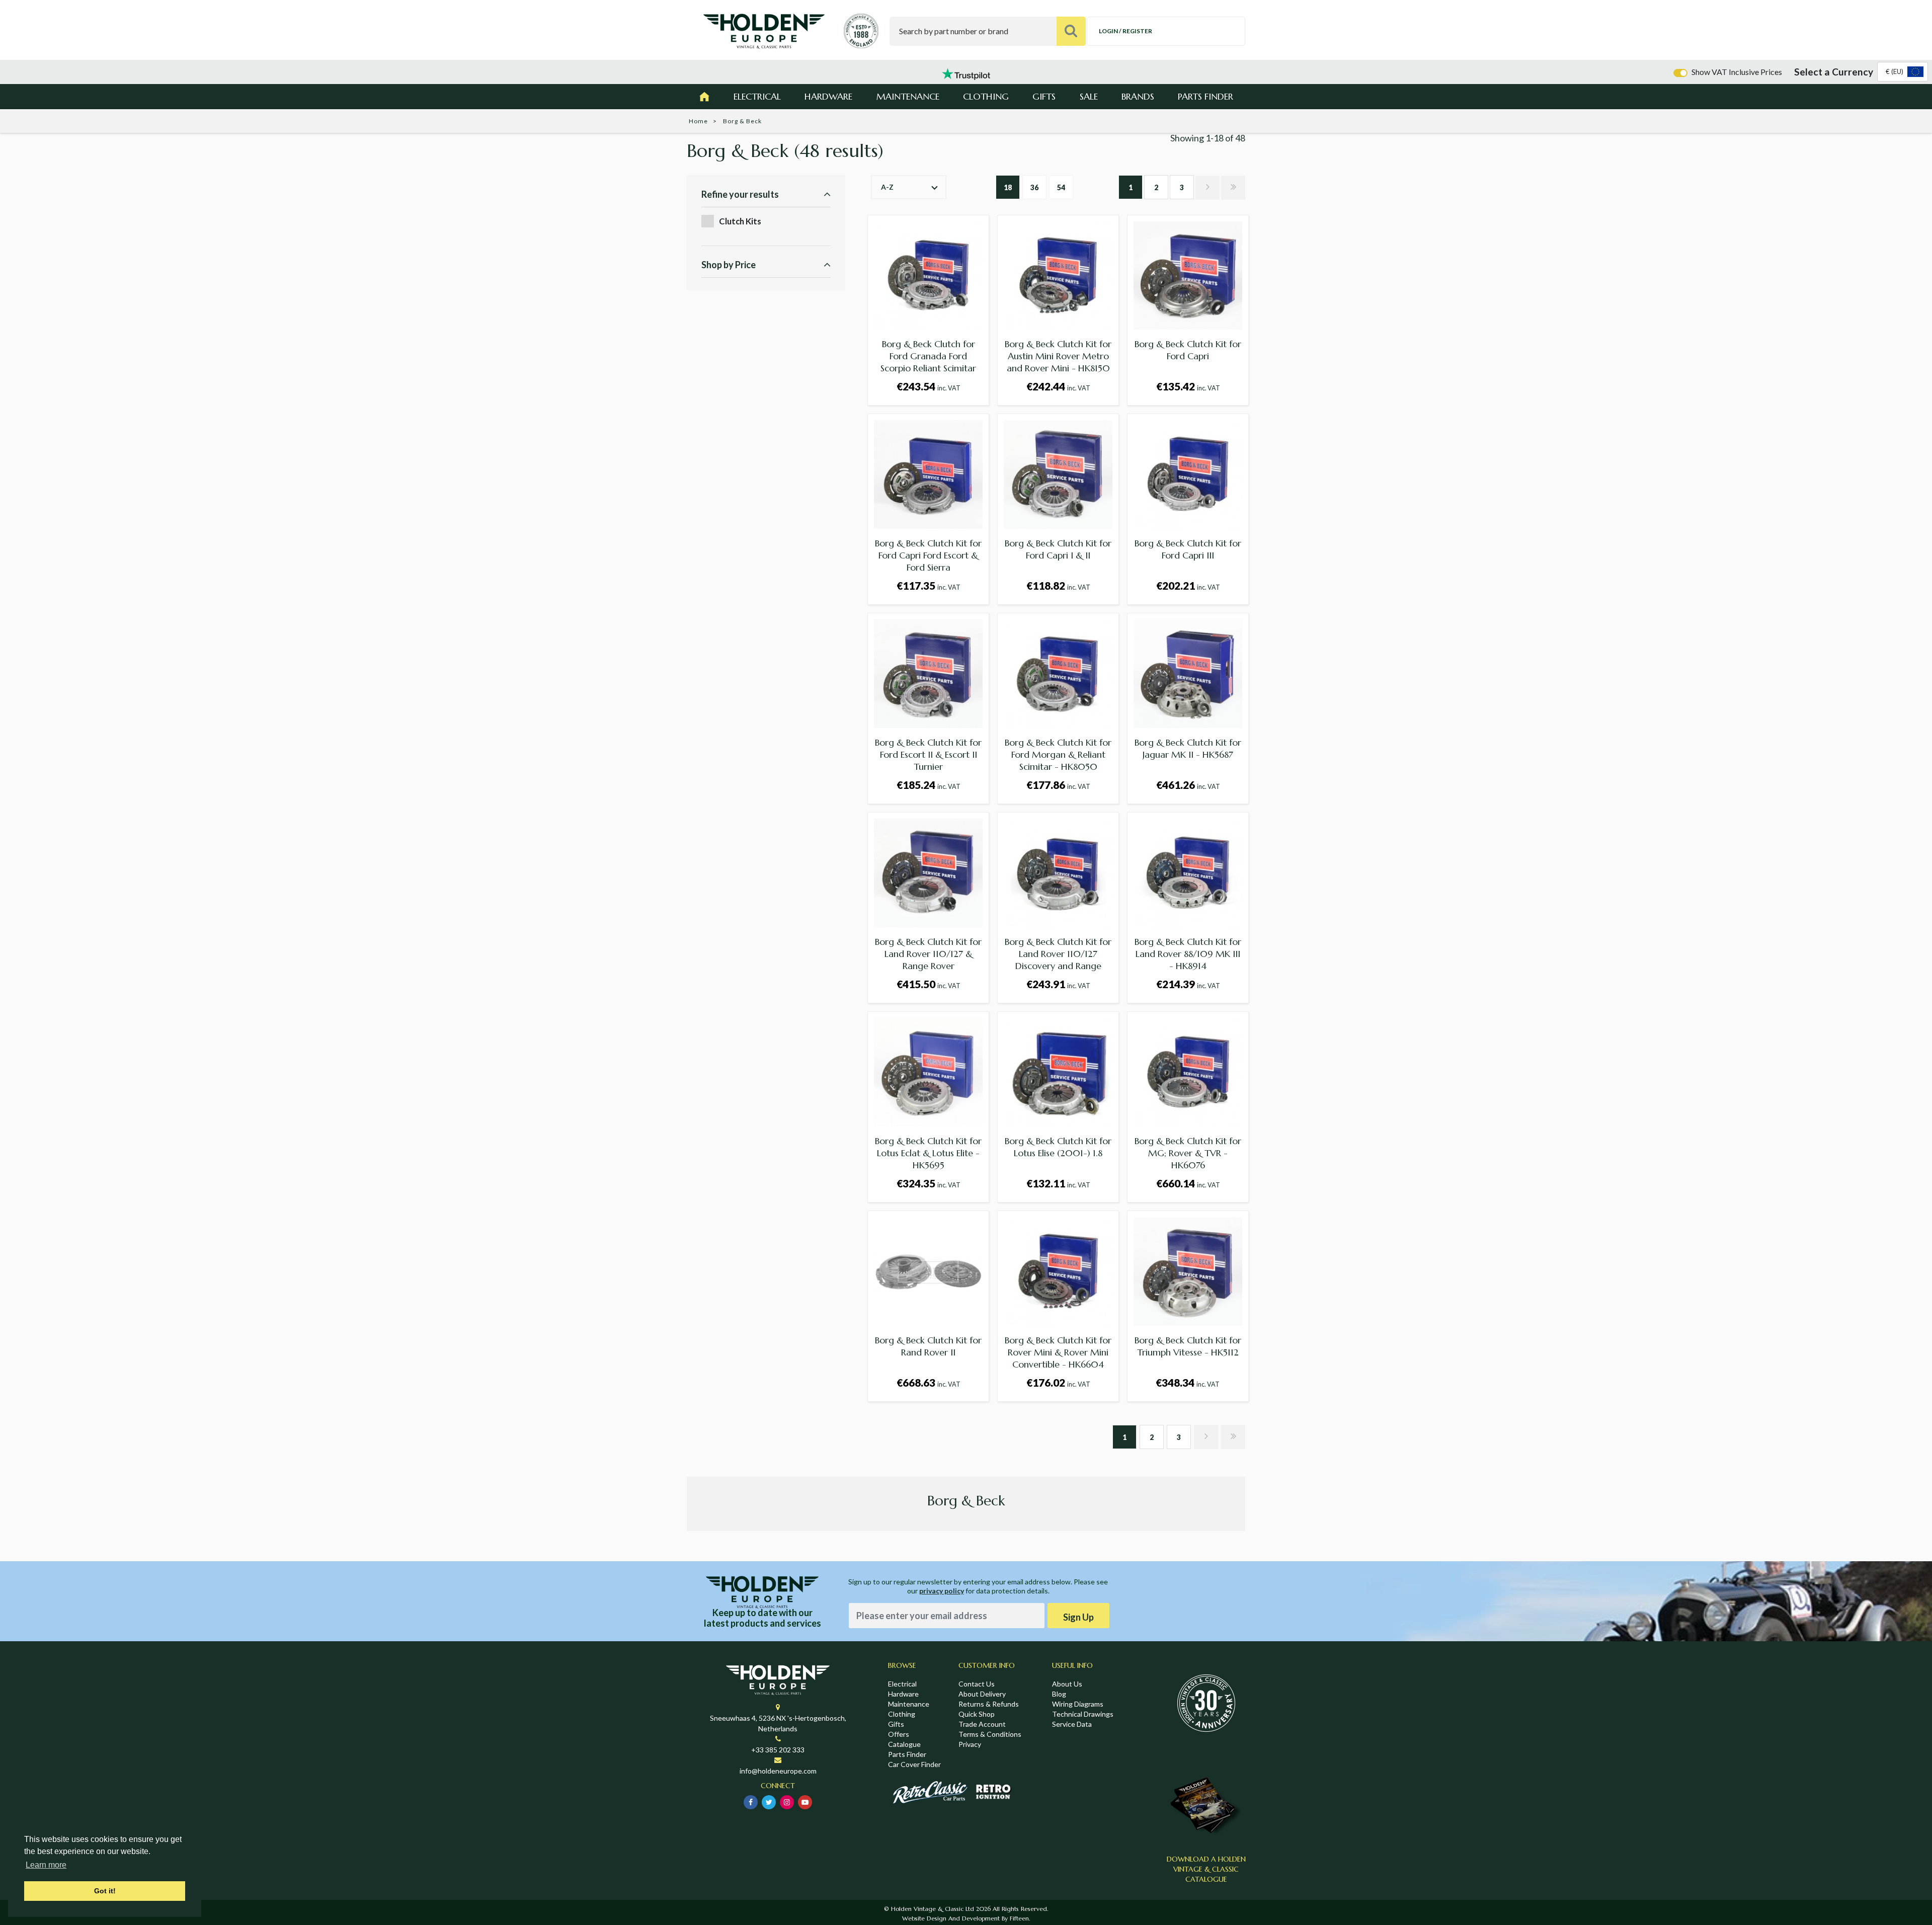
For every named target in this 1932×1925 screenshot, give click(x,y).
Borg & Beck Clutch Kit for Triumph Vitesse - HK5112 (1188, 1346)
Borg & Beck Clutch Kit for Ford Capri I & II (1058, 549)
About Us (1067, 1684)
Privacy (970, 1744)
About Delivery (982, 1694)
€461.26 (1188, 785)
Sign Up (1078, 1617)
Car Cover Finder (914, 1764)
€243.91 (1058, 984)
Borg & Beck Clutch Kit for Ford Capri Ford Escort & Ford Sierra (928, 555)
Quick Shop (977, 1714)
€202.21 (1188, 585)
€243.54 (929, 386)
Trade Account (982, 1724)
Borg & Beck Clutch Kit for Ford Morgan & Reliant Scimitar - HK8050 (1058, 754)
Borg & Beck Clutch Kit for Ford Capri (1188, 350)
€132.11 (1058, 1183)
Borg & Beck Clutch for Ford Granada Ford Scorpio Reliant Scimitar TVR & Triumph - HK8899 (928, 362)
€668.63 (929, 1382)
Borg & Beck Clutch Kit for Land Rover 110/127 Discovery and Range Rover (1058, 960)
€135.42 (1188, 386)
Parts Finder (1205, 96)
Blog (1059, 1694)
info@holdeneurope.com (778, 1771)
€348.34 (1188, 1382)
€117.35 (929, 585)
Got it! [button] (105, 1891)
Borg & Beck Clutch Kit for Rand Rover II (928, 1346)
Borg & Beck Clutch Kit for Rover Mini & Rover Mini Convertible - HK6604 (1058, 1352)
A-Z (887, 187)
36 (1034, 187)
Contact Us (977, 1684)
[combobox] (1903, 72)
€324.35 (929, 1183)
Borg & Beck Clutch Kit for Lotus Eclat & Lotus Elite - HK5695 (928, 1153)
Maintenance (908, 96)
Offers (899, 1734)
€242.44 (1058, 386)
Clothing (986, 96)
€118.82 (1058, 585)
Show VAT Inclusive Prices (1737, 72)
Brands (1138, 96)
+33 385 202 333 (778, 1750)
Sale (1089, 96)
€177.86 (1058, 785)
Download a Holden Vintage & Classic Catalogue (1206, 1869)
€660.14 (1188, 1183)
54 (1061, 187)
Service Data (1072, 1724)
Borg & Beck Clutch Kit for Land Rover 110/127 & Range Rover (928, 954)
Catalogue (904, 1744)
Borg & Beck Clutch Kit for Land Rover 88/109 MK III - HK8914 (1188, 954)
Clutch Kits (740, 221)
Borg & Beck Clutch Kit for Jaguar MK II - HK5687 (1188, 748)
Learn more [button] (46, 1865)
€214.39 (1188, 984)
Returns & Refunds (989, 1704)
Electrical (757, 96)
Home (698, 121)
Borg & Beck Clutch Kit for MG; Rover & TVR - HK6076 (1188, 1153)
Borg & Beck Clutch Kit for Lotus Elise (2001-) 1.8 (1058, 1147)
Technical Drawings (1083, 1714)
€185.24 (929, 785)
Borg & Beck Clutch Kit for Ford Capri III (1188, 549)
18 (1008, 187)
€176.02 (1058, 1382)
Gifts (1044, 96)
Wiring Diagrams (1078, 1704)
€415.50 (929, 984)
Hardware (828, 96)
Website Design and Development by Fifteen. (966, 1918)
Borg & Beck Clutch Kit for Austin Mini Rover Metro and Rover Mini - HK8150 (1058, 356)
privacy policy (942, 1591)
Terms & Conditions (990, 1734)
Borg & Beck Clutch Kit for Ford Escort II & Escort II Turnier (928, 754)
